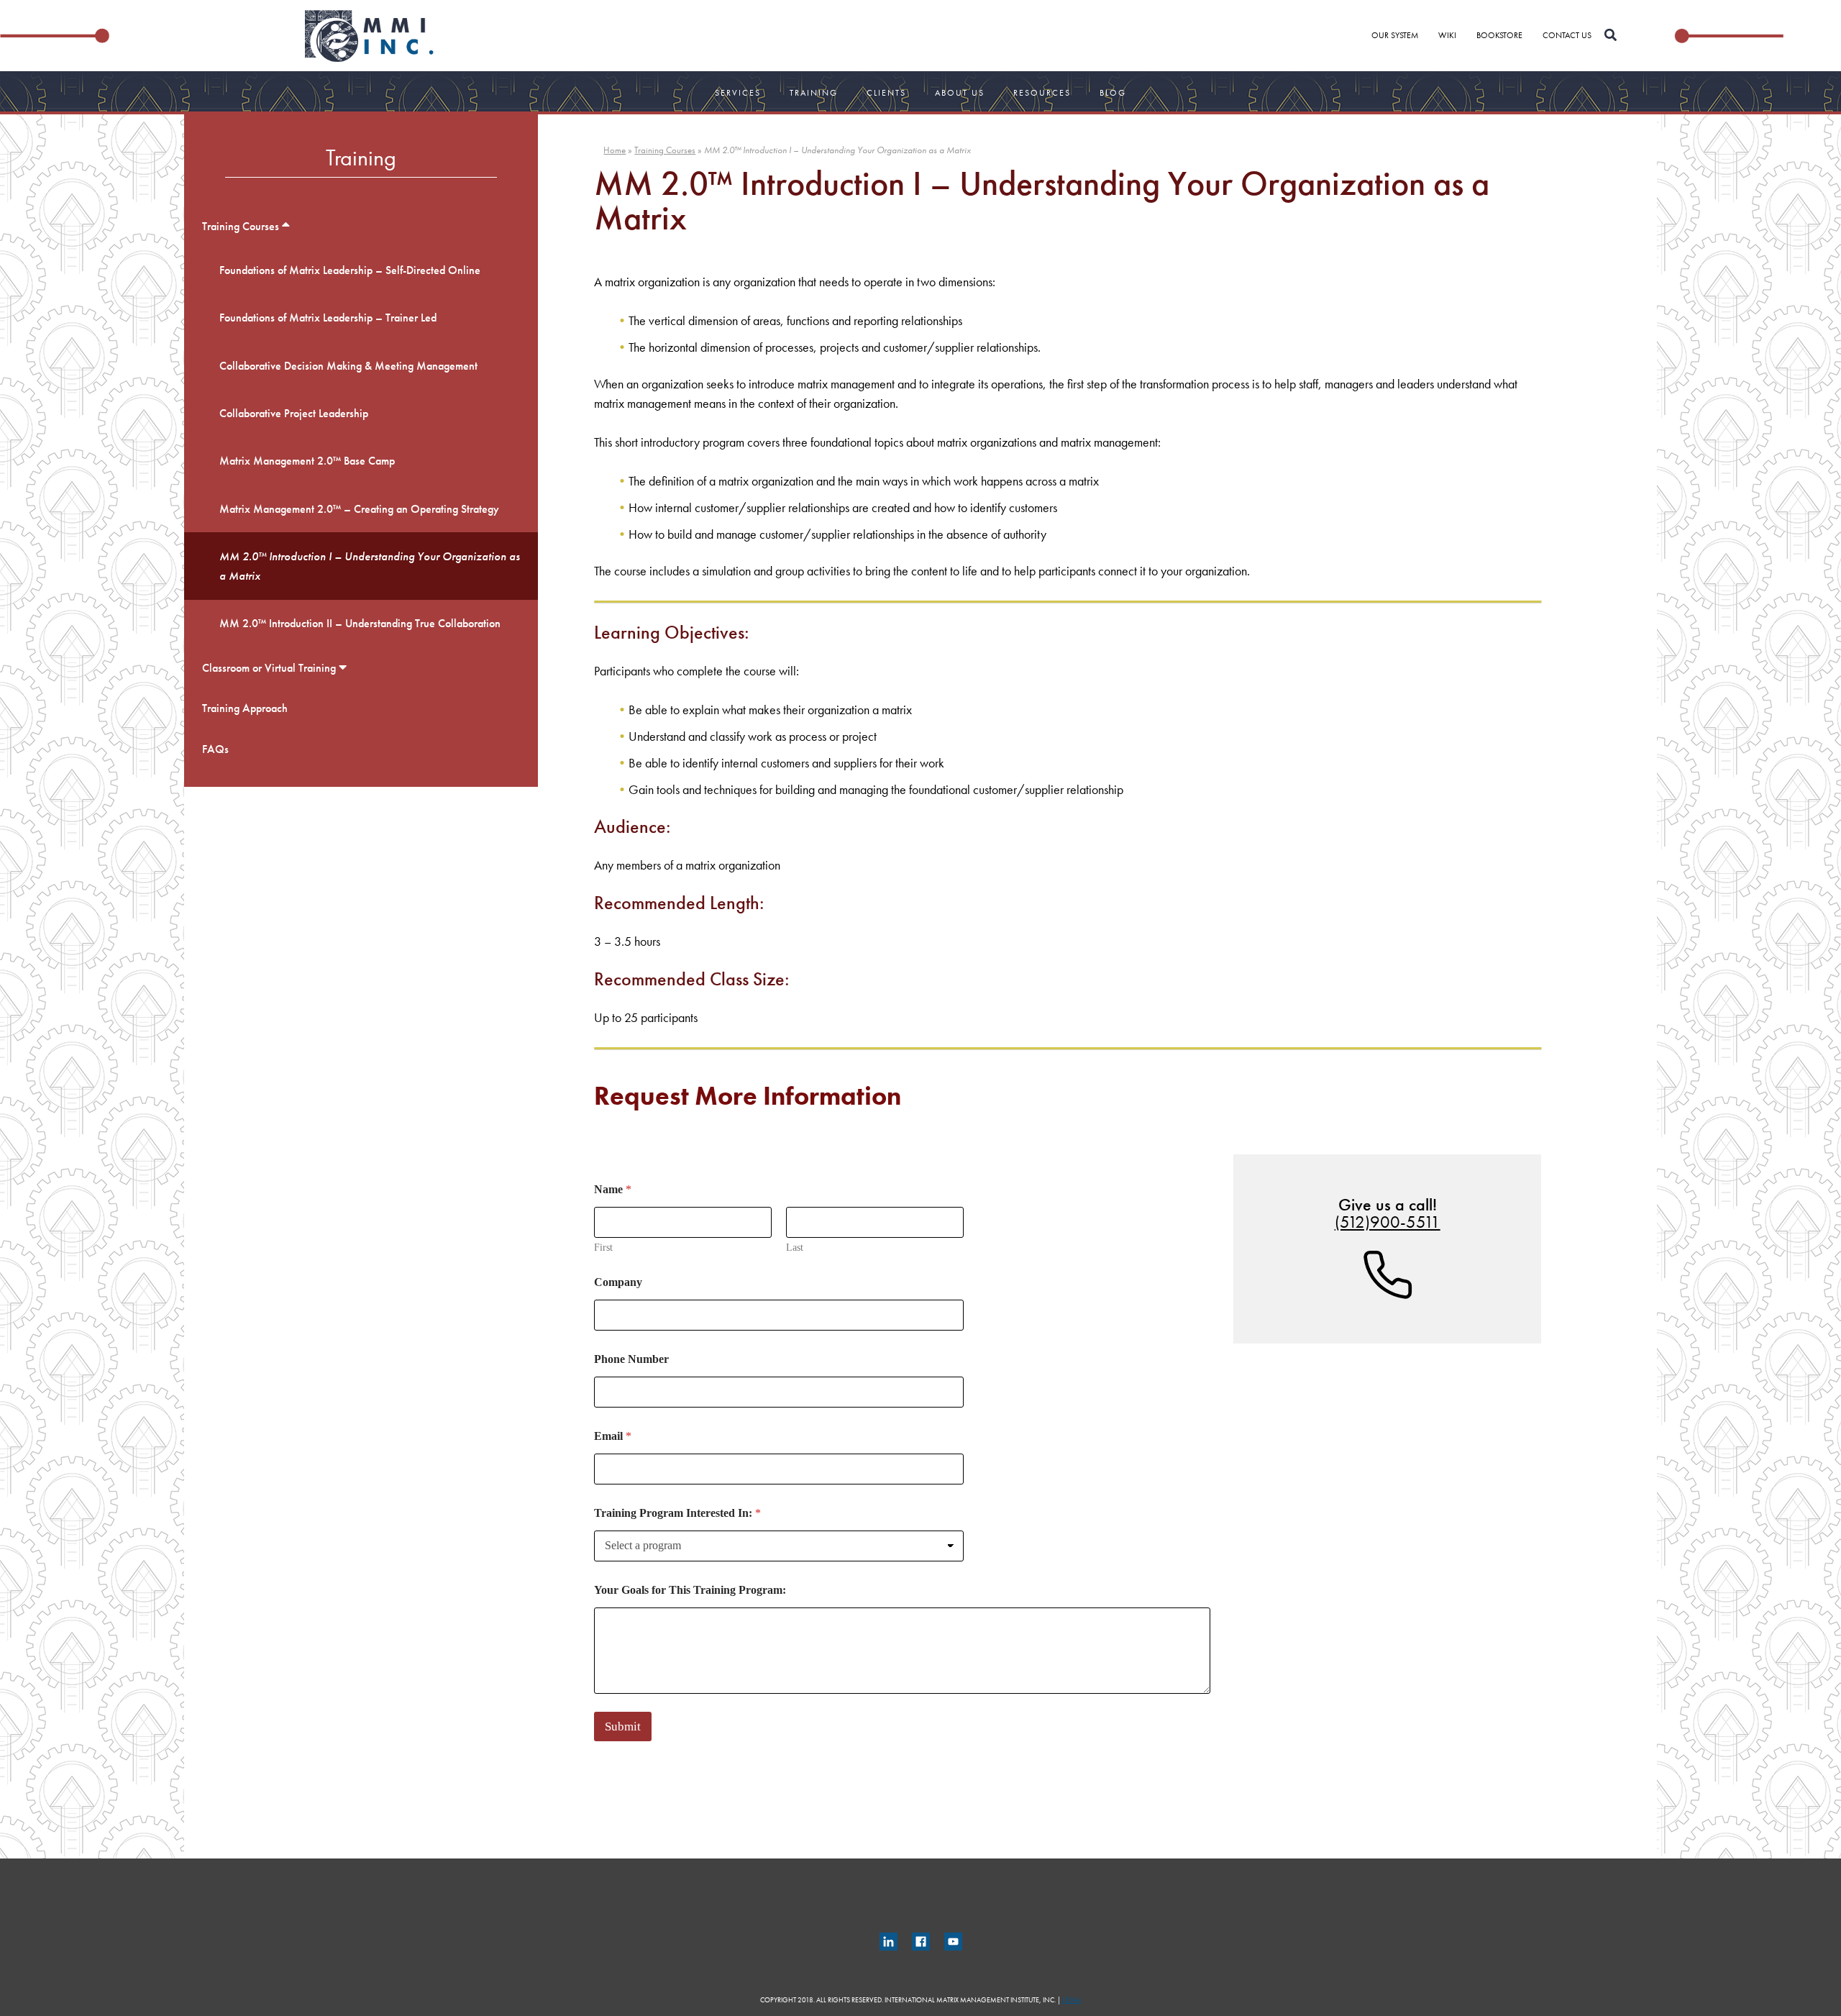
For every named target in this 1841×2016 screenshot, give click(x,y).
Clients (886, 93)
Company (618, 1282)
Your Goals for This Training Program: (690, 1590)
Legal (1072, 2000)
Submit (623, 1727)
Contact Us (1567, 35)
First (603, 1248)
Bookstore (1499, 35)
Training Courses (241, 226)
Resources (1042, 93)
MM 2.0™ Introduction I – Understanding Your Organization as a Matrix (370, 566)
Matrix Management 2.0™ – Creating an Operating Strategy (359, 509)
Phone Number (631, 1359)
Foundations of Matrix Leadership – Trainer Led (328, 318)
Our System (1395, 35)
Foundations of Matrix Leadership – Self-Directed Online (350, 270)
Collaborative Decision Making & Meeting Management (348, 366)
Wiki (1447, 35)
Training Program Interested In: (677, 1513)
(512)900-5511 (1388, 1222)
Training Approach (245, 708)
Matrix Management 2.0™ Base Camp (307, 461)
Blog (1113, 93)
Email (613, 1436)
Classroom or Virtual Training (269, 668)
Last (795, 1248)
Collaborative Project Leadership (294, 413)
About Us (960, 93)
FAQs (215, 749)
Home (615, 150)
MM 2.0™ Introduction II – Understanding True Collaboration (360, 623)
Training (814, 93)
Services (738, 93)
